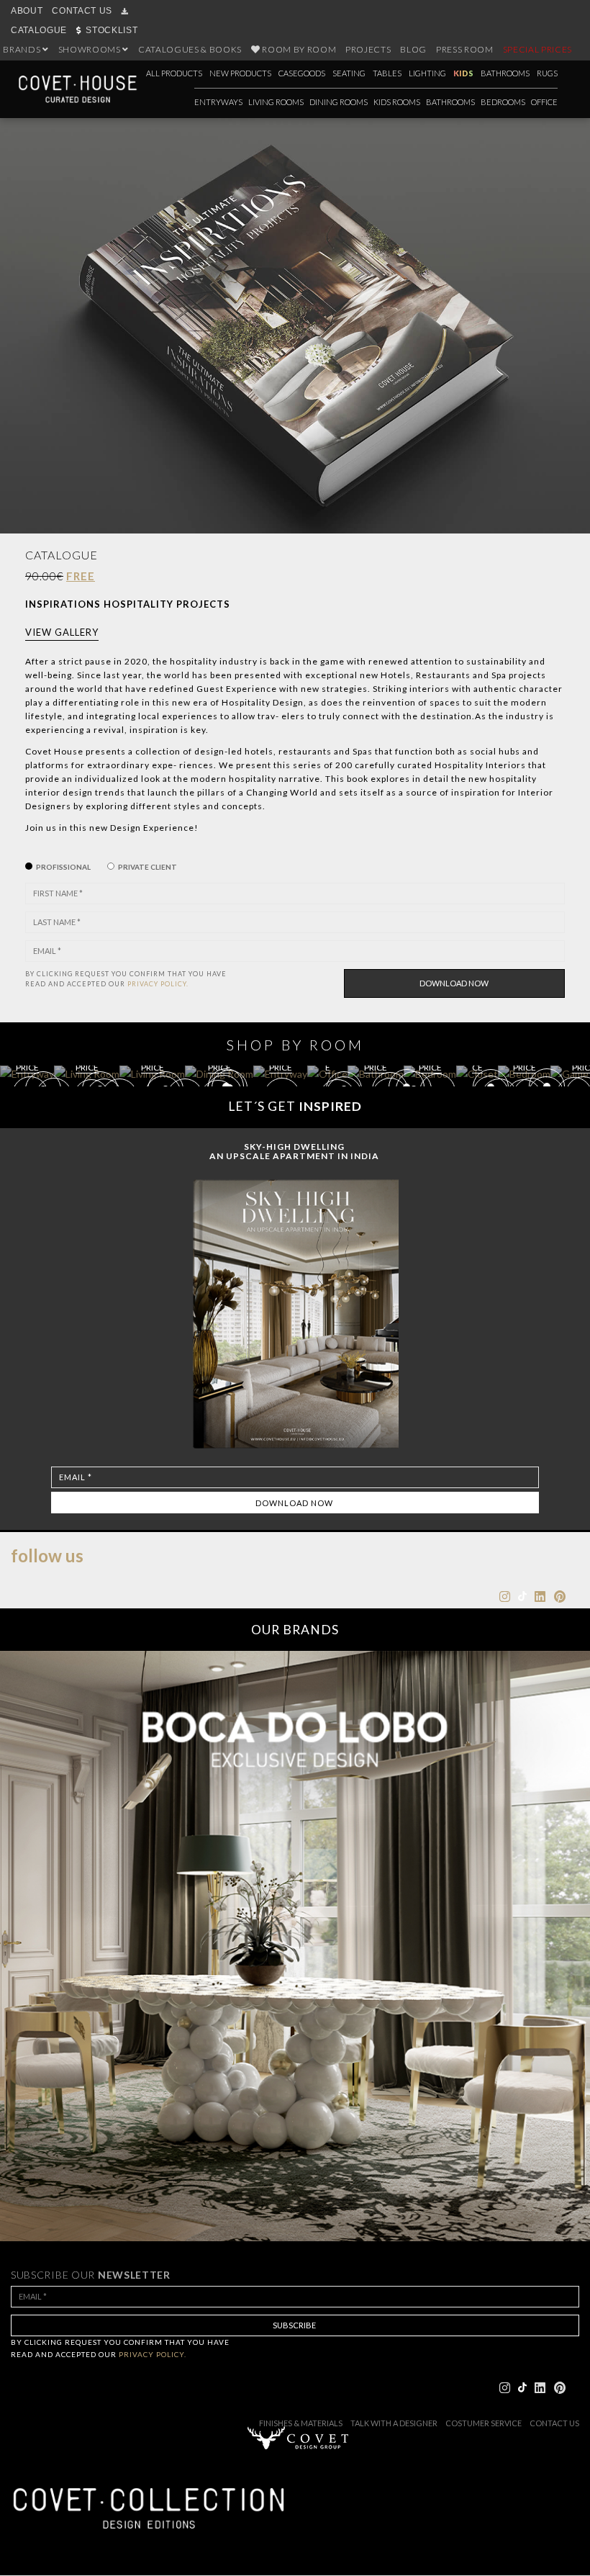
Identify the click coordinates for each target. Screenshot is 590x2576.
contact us (554, 2423)
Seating (349, 73)
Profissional (63, 867)
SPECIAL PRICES (537, 49)
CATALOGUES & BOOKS (190, 49)
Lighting (427, 73)
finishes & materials (301, 2423)
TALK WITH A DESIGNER (394, 2423)
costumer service (484, 2423)
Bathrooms (505, 73)
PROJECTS (368, 49)
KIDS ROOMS (397, 102)
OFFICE (544, 102)
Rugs (547, 73)
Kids (463, 73)
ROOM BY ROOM (299, 49)
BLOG (413, 49)
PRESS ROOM (465, 49)
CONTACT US (82, 11)
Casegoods (302, 73)
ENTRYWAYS (218, 102)
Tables (387, 73)
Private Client (147, 867)
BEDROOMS (503, 102)
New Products (240, 73)
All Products (174, 73)
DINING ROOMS (339, 102)
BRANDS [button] (23, 49)
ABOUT (27, 11)
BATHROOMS (450, 102)
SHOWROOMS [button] (91, 49)
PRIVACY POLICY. (158, 984)
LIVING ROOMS (276, 102)
